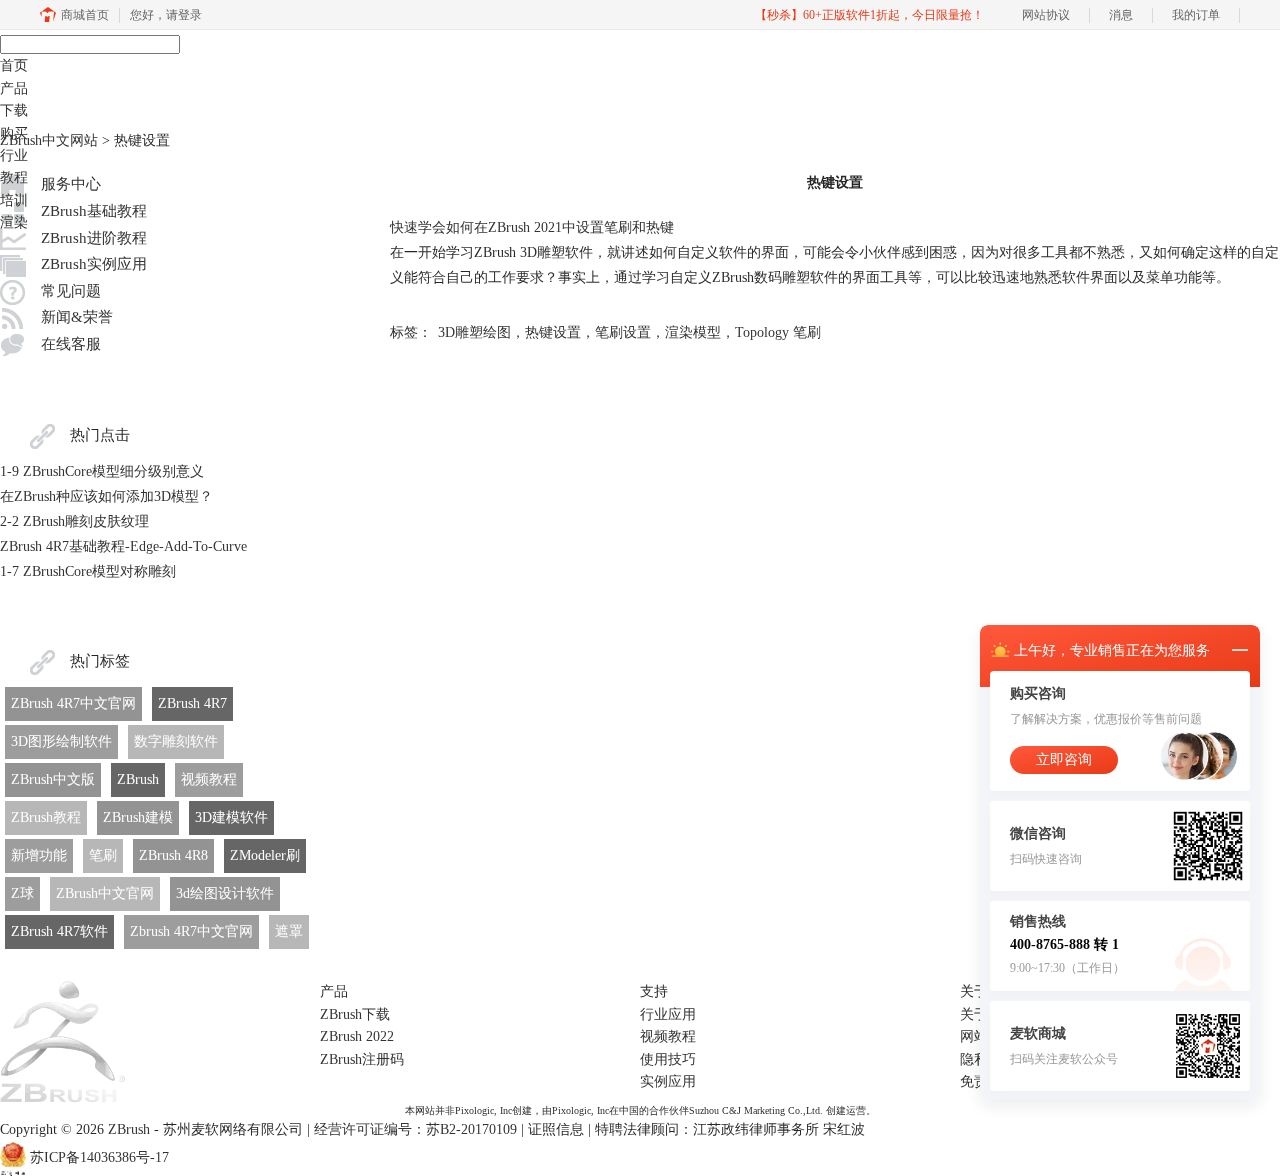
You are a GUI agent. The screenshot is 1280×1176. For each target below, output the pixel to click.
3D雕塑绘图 (474, 332)
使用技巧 (668, 1059)
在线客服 (71, 344)
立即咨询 (1064, 759)
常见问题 (71, 291)
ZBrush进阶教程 (94, 238)
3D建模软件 (231, 817)
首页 (14, 65)
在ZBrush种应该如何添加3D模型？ (106, 496)
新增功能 (39, 855)
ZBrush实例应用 (94, 264)
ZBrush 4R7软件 (59, 931)
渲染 (14, 222)
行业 (14, 155)
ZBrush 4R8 (173, 855)
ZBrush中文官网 (105, 893)
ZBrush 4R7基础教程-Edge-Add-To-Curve (123, 546)
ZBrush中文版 (53, 779)
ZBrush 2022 (357, 1036)
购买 (14, 133)
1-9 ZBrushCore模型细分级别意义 (102, 471)
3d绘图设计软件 (225, 893)
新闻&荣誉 (77, 317)
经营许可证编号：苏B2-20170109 (415, 1129)
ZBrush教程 (46, 817)
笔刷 (103, 855)
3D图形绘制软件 (61, 741)
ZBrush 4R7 (192, 703)
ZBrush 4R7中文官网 (73, 703)
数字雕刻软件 (176, 741)
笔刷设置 (623, 332)
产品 (14, 88)
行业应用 (668, 1014)
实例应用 (668, 1081)
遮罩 (289, 931)
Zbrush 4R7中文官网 (191, 931)
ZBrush (138, 779)
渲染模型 (693, 332)
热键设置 (553, 332)
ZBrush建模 (138, 817)
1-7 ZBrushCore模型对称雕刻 (88, 571)
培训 (14, 200)
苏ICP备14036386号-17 (99, 1157)
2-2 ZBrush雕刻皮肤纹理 (74, 521)
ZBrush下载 (355, 1014)
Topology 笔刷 (778, 332)
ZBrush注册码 (362, 1059)
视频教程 (209, 779)
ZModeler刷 (265, 855)
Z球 (22, 893)
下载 (14, 110)
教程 (14, 177)
